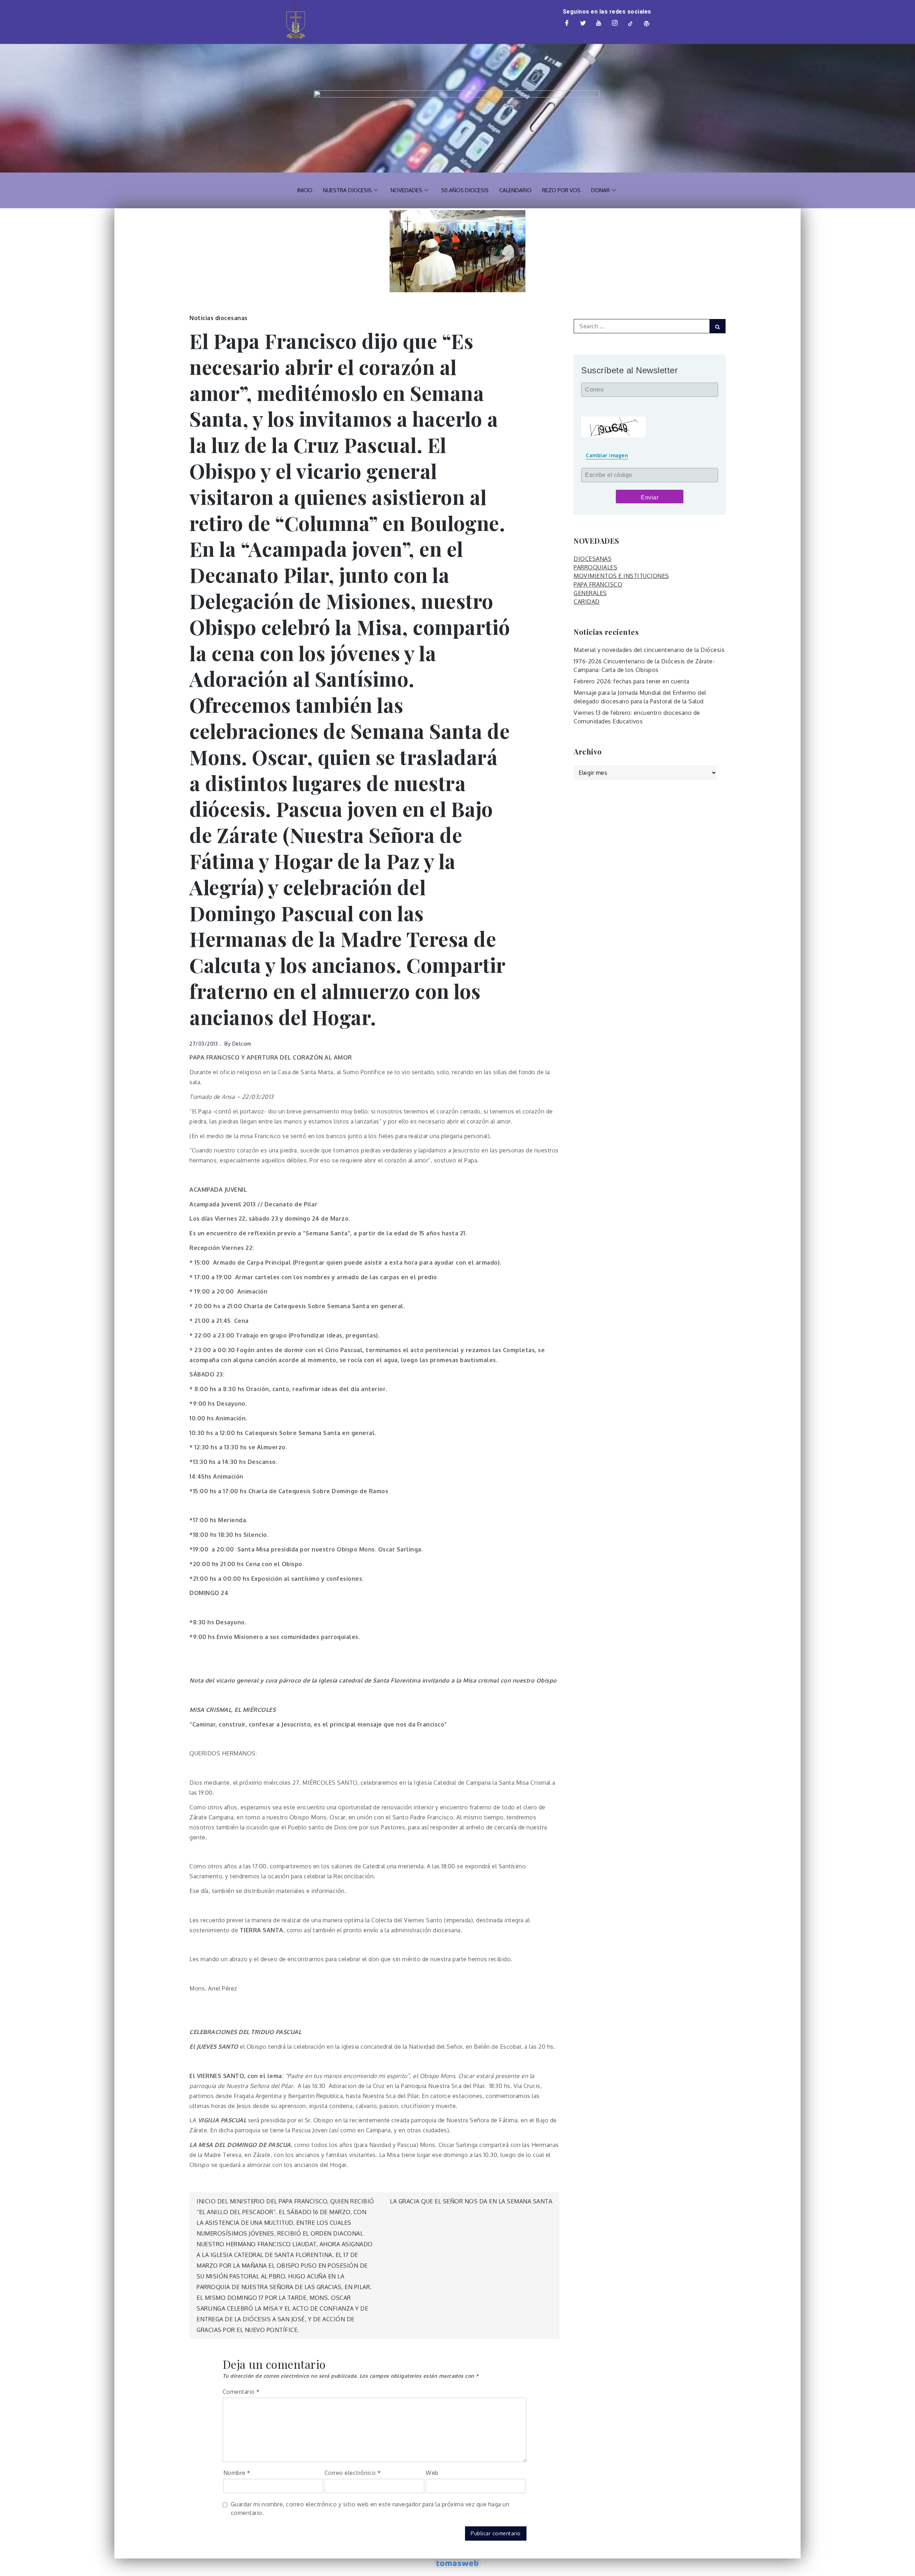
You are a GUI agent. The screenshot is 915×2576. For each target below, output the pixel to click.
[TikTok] (631, 24)
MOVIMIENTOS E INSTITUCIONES (621, 576)
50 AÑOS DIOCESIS (465, 190)
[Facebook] (567, 24)
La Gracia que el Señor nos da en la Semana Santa (471, 2201)
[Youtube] (599, 24)
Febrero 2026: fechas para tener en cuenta (632, 681)
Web (432, 2473)
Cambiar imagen (607, 455)
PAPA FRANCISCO (598, 584)
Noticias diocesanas (219, 318)
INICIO (305, 190)
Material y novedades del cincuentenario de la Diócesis (649, 650)
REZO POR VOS (561, 190)
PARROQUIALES (595, 567)
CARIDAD (587, 602)
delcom (242, 1044)
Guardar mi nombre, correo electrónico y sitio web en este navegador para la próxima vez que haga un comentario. (370, 2508)
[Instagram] (615, 24)
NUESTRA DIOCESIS (347, 190)
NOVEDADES (406, 190)
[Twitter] (583, 24)
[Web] (647, 24)
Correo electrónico (353, 2473)
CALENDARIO (515, 190)
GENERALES (590, 593)
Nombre (237, 2473)
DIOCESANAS (593, 559)
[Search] (718, 326)
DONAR (600, 190)
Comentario (241, 2392)
